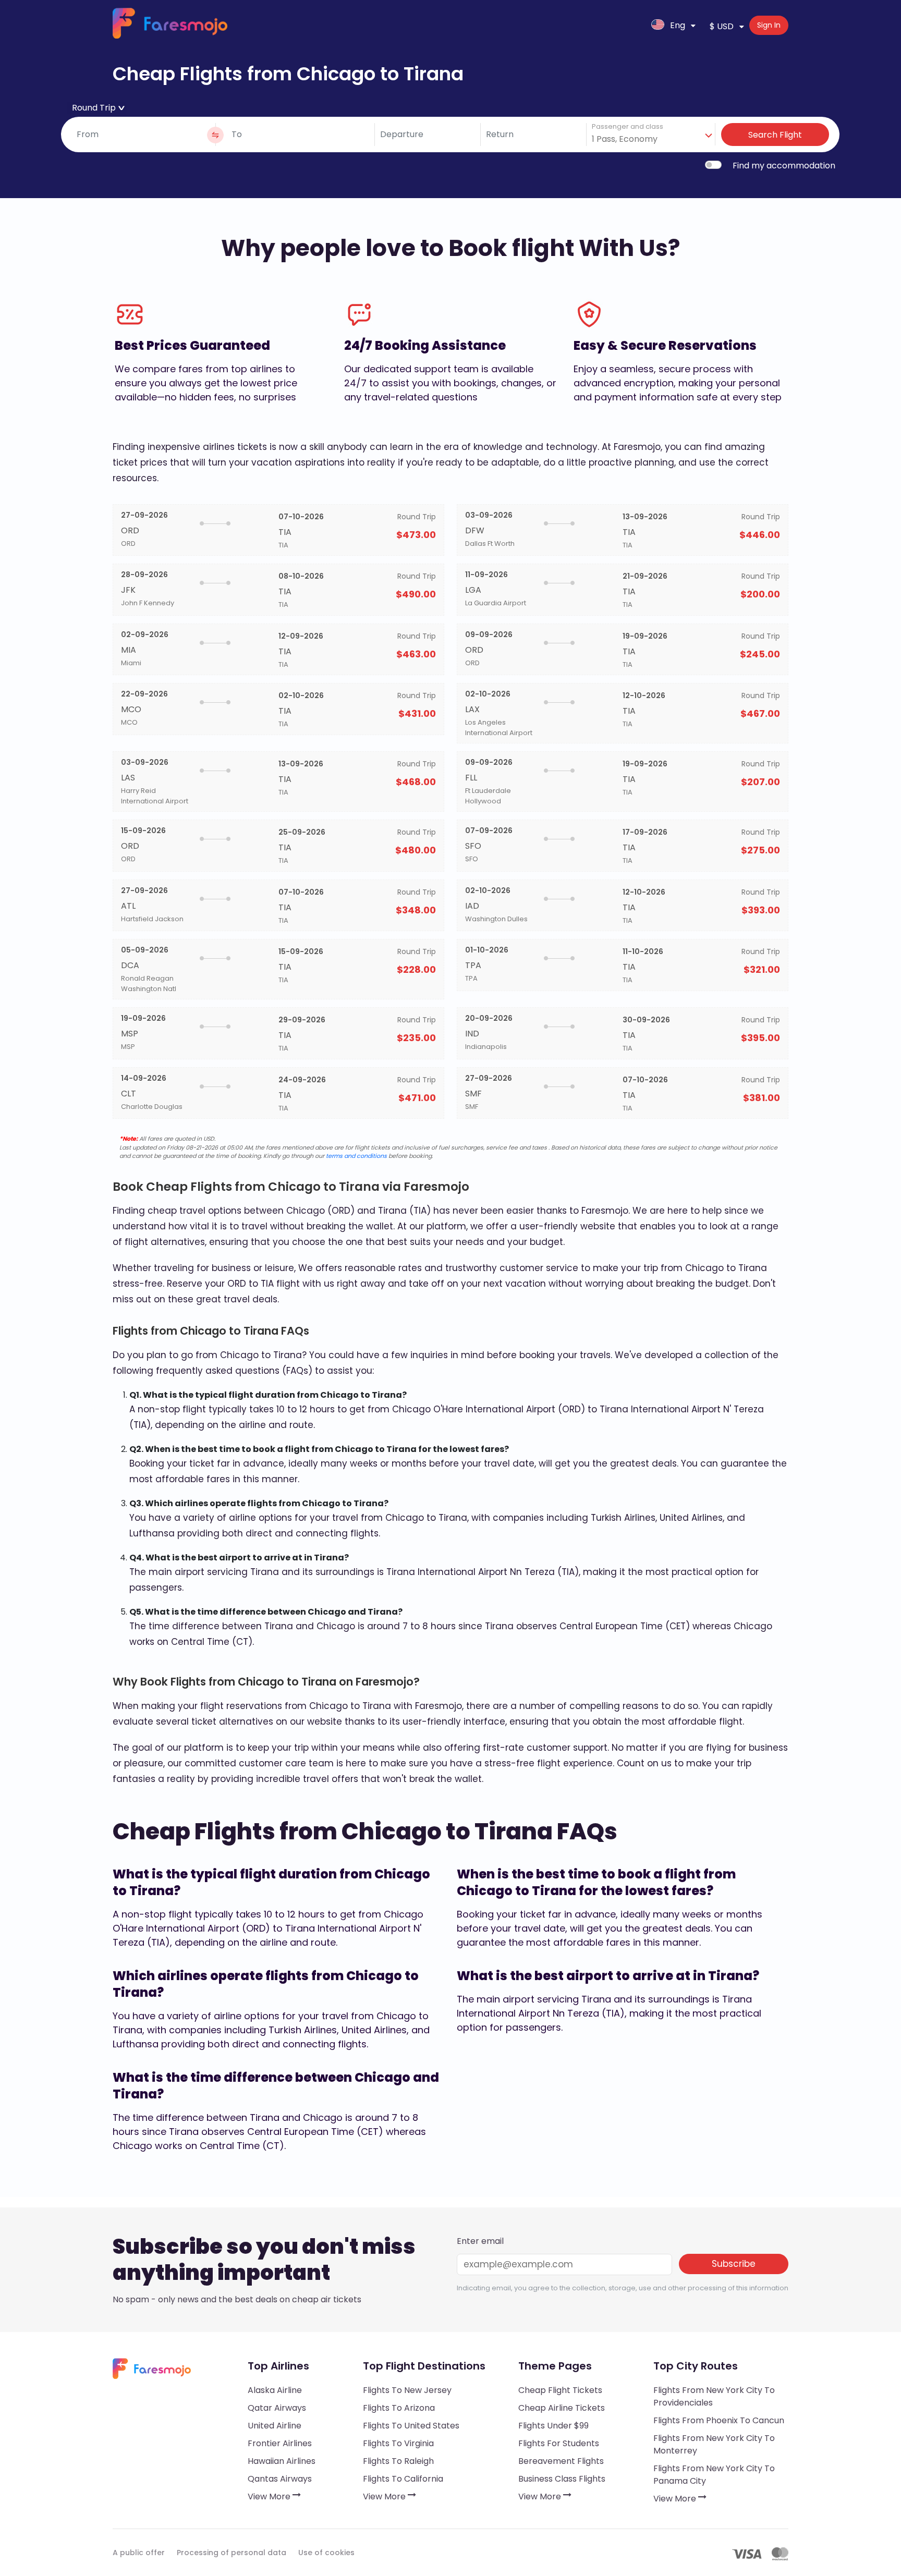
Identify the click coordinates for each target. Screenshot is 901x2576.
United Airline (275, 2426)
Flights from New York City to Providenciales (714, 2396)
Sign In (769, 25)
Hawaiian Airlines (282, 2461)
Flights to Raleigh (398, 2461)
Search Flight (775, 135)
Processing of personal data (232, 2553)
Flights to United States (411, 2426)
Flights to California (403, 2479)
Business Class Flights (562, 2479)
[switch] (713, 165)
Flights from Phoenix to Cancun (719, 2420)
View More (270, 2496)
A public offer (139, 2553)
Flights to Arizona (399, 2408)
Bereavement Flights (561, 2461)
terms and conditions (356, 1156)
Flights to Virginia (398, 2443)
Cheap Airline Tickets (562, 2408)
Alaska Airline (275, 2390)
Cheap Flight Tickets (560, 2390)
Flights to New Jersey (407, 2390)
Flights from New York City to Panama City (714, 2475)
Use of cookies (326, 2553)
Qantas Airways (280, 2479)
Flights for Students (559, 2443)
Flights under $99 (553, 2426)
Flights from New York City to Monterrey (714, 2444)
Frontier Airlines (280, 2443)
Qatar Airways (277, 2408)
